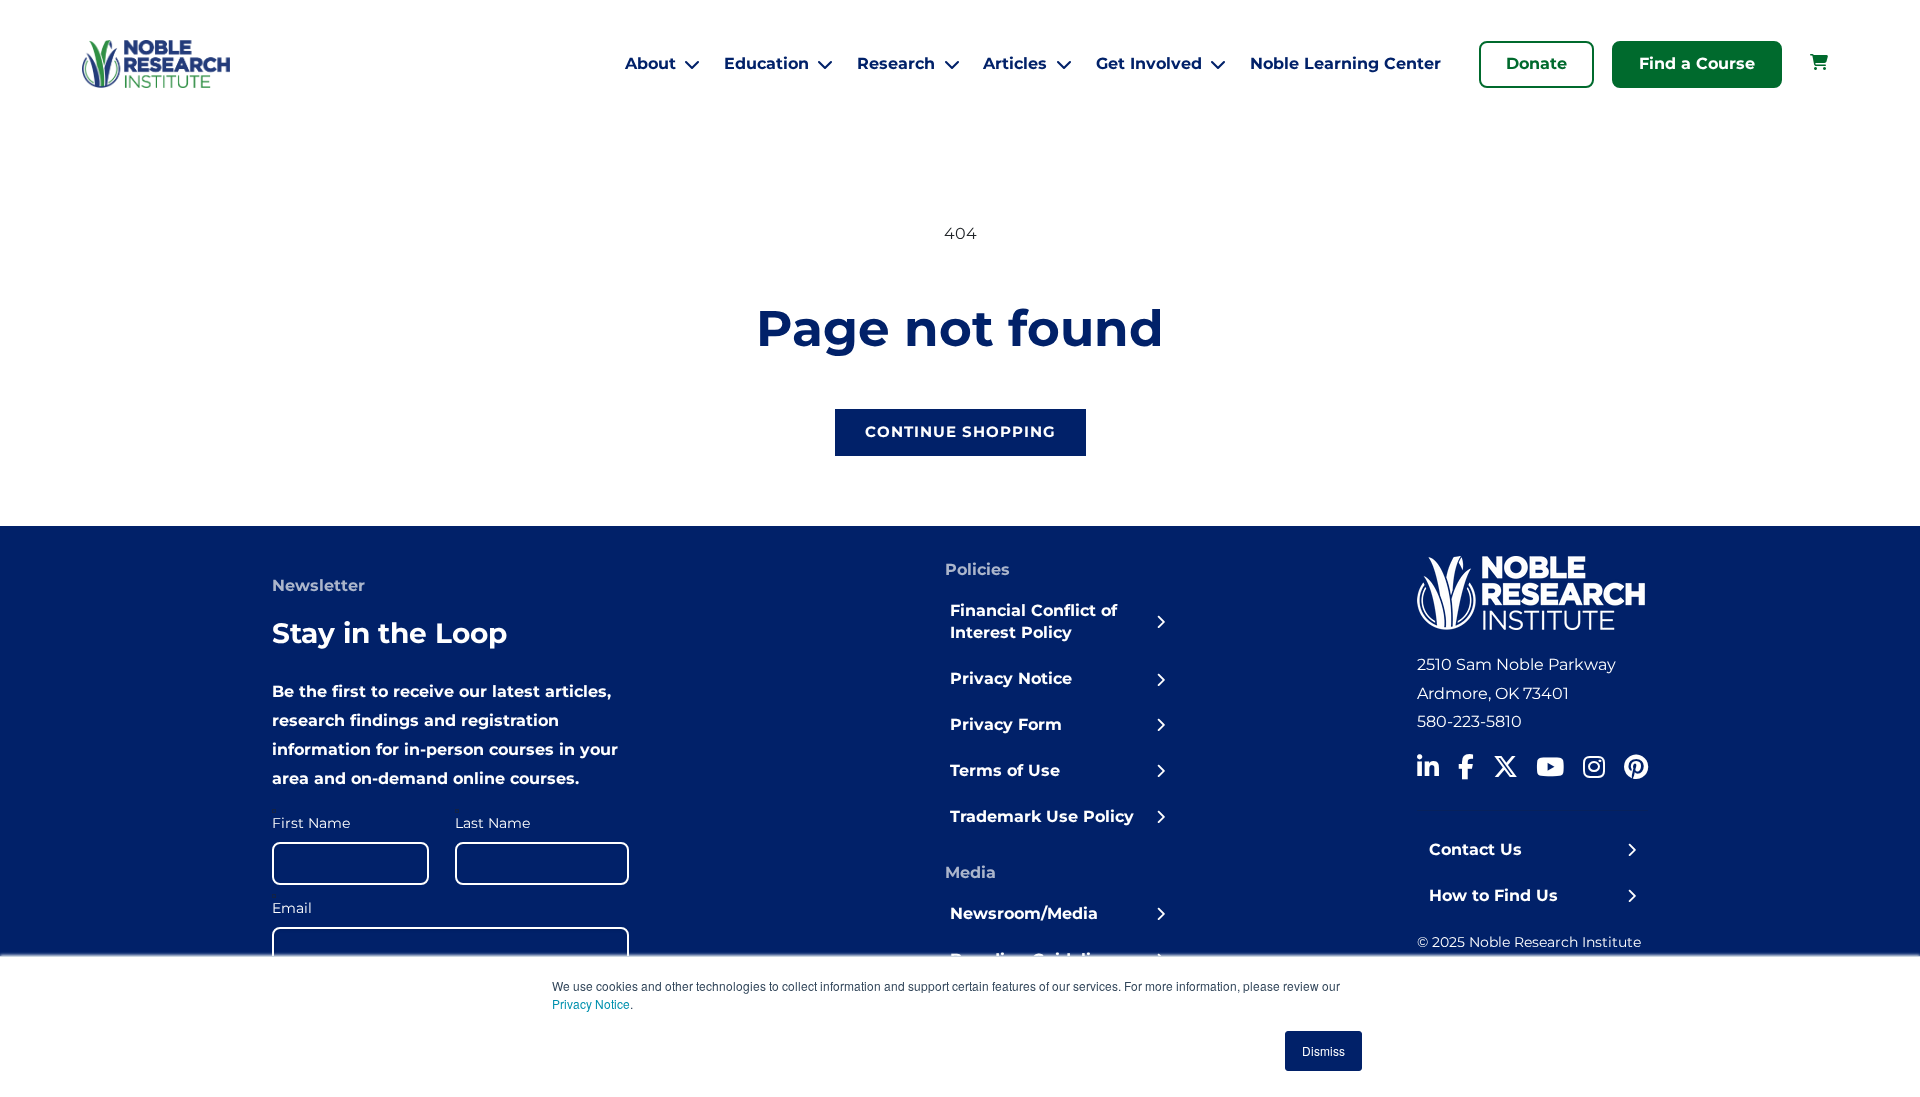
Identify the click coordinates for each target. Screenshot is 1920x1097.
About (650, 63)
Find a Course (1697, 63)
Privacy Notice (591, 1003)
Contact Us (1475, 849)
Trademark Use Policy (1042, 816)
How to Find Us (1493, 895)
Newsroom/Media (1024, 913)
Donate (1536, 63)
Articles (1015, 63)
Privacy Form (1006, 724)
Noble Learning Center (1345, 63)
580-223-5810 (1469, 721)
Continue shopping (960, 431)
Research (896, 63)
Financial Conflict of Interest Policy (1033, 621)
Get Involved (1149, 63)
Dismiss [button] (1323, 1050)
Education (766, 63)
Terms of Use (1005, 770)
